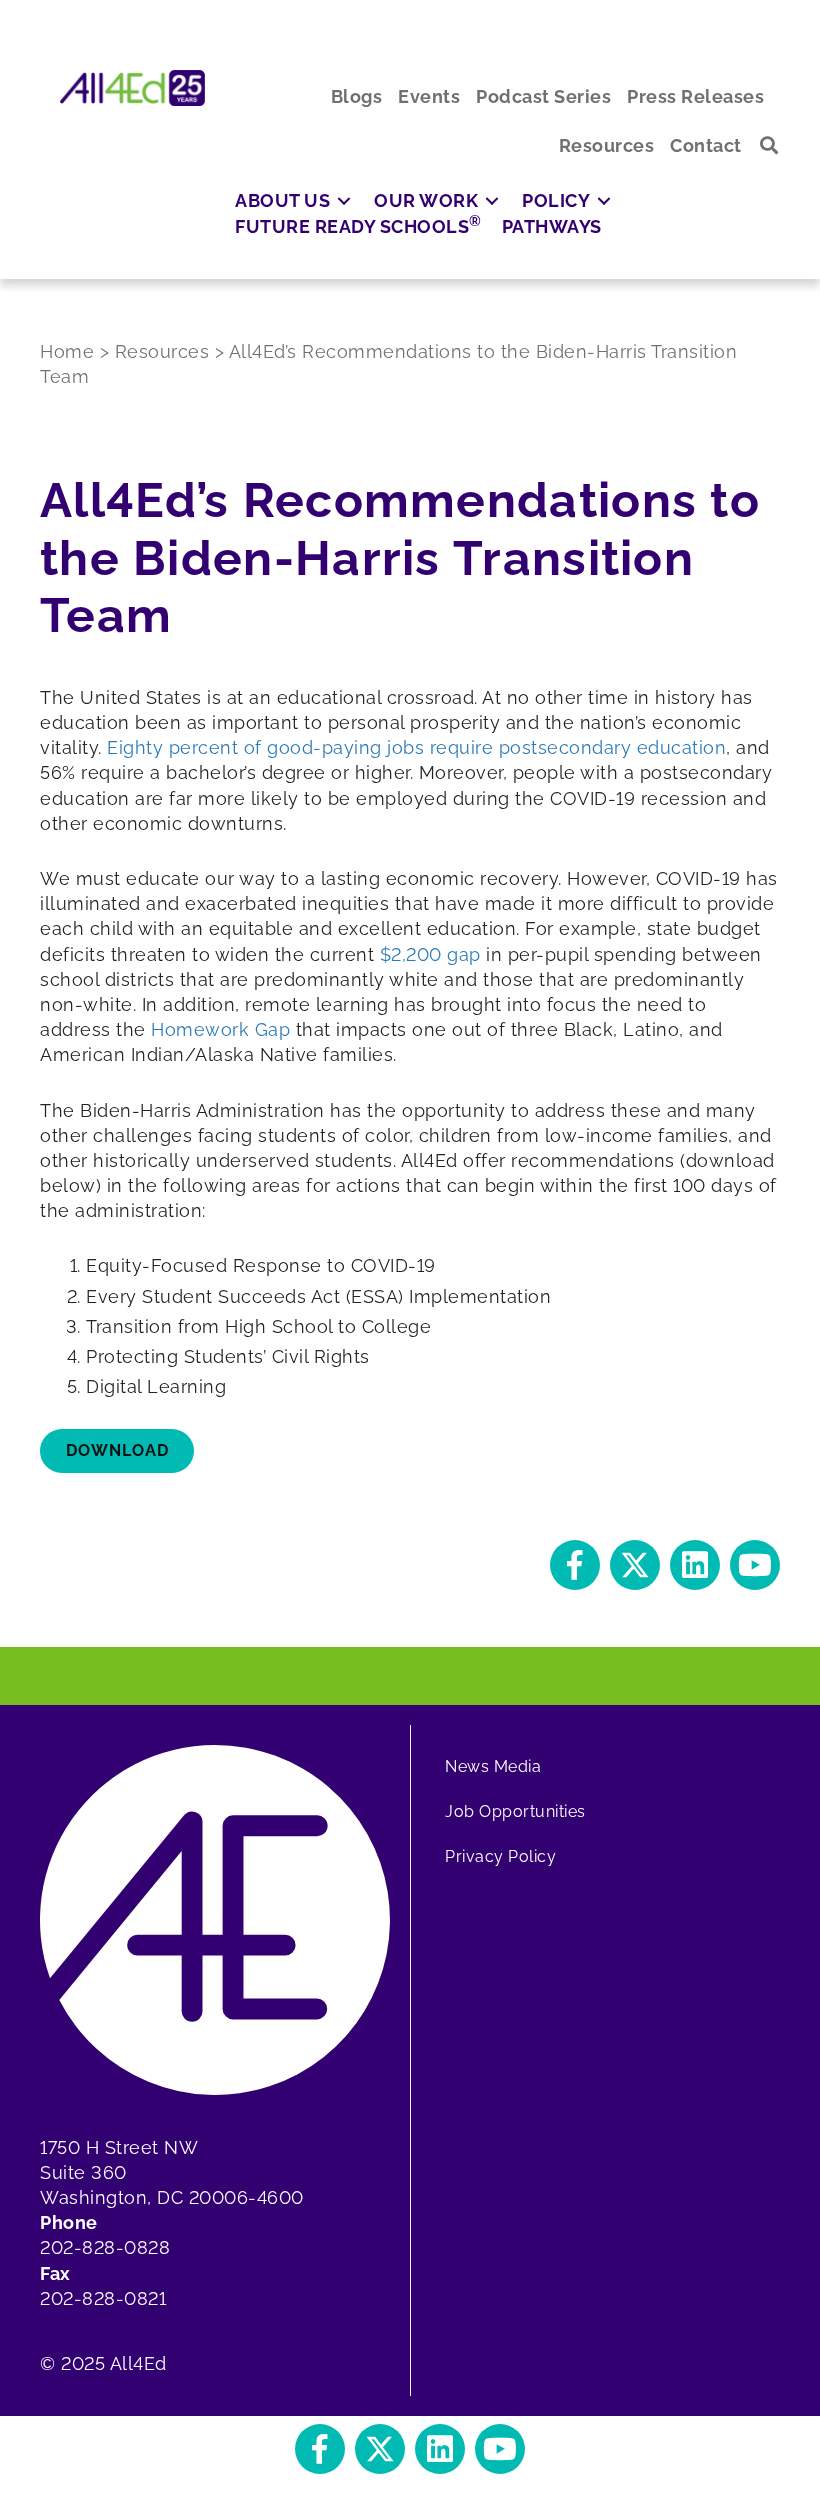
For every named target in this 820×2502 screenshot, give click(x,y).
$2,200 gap (430, 954)
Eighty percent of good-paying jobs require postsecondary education (416, 747)
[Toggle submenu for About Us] (344, 200)
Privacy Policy (500, 1856)
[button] (769, 145)
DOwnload (117, 1450)
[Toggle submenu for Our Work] (492, 200)
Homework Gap (220, 1029)
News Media (493, 1766)
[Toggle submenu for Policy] (604, 200)
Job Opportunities (515, 1811)
